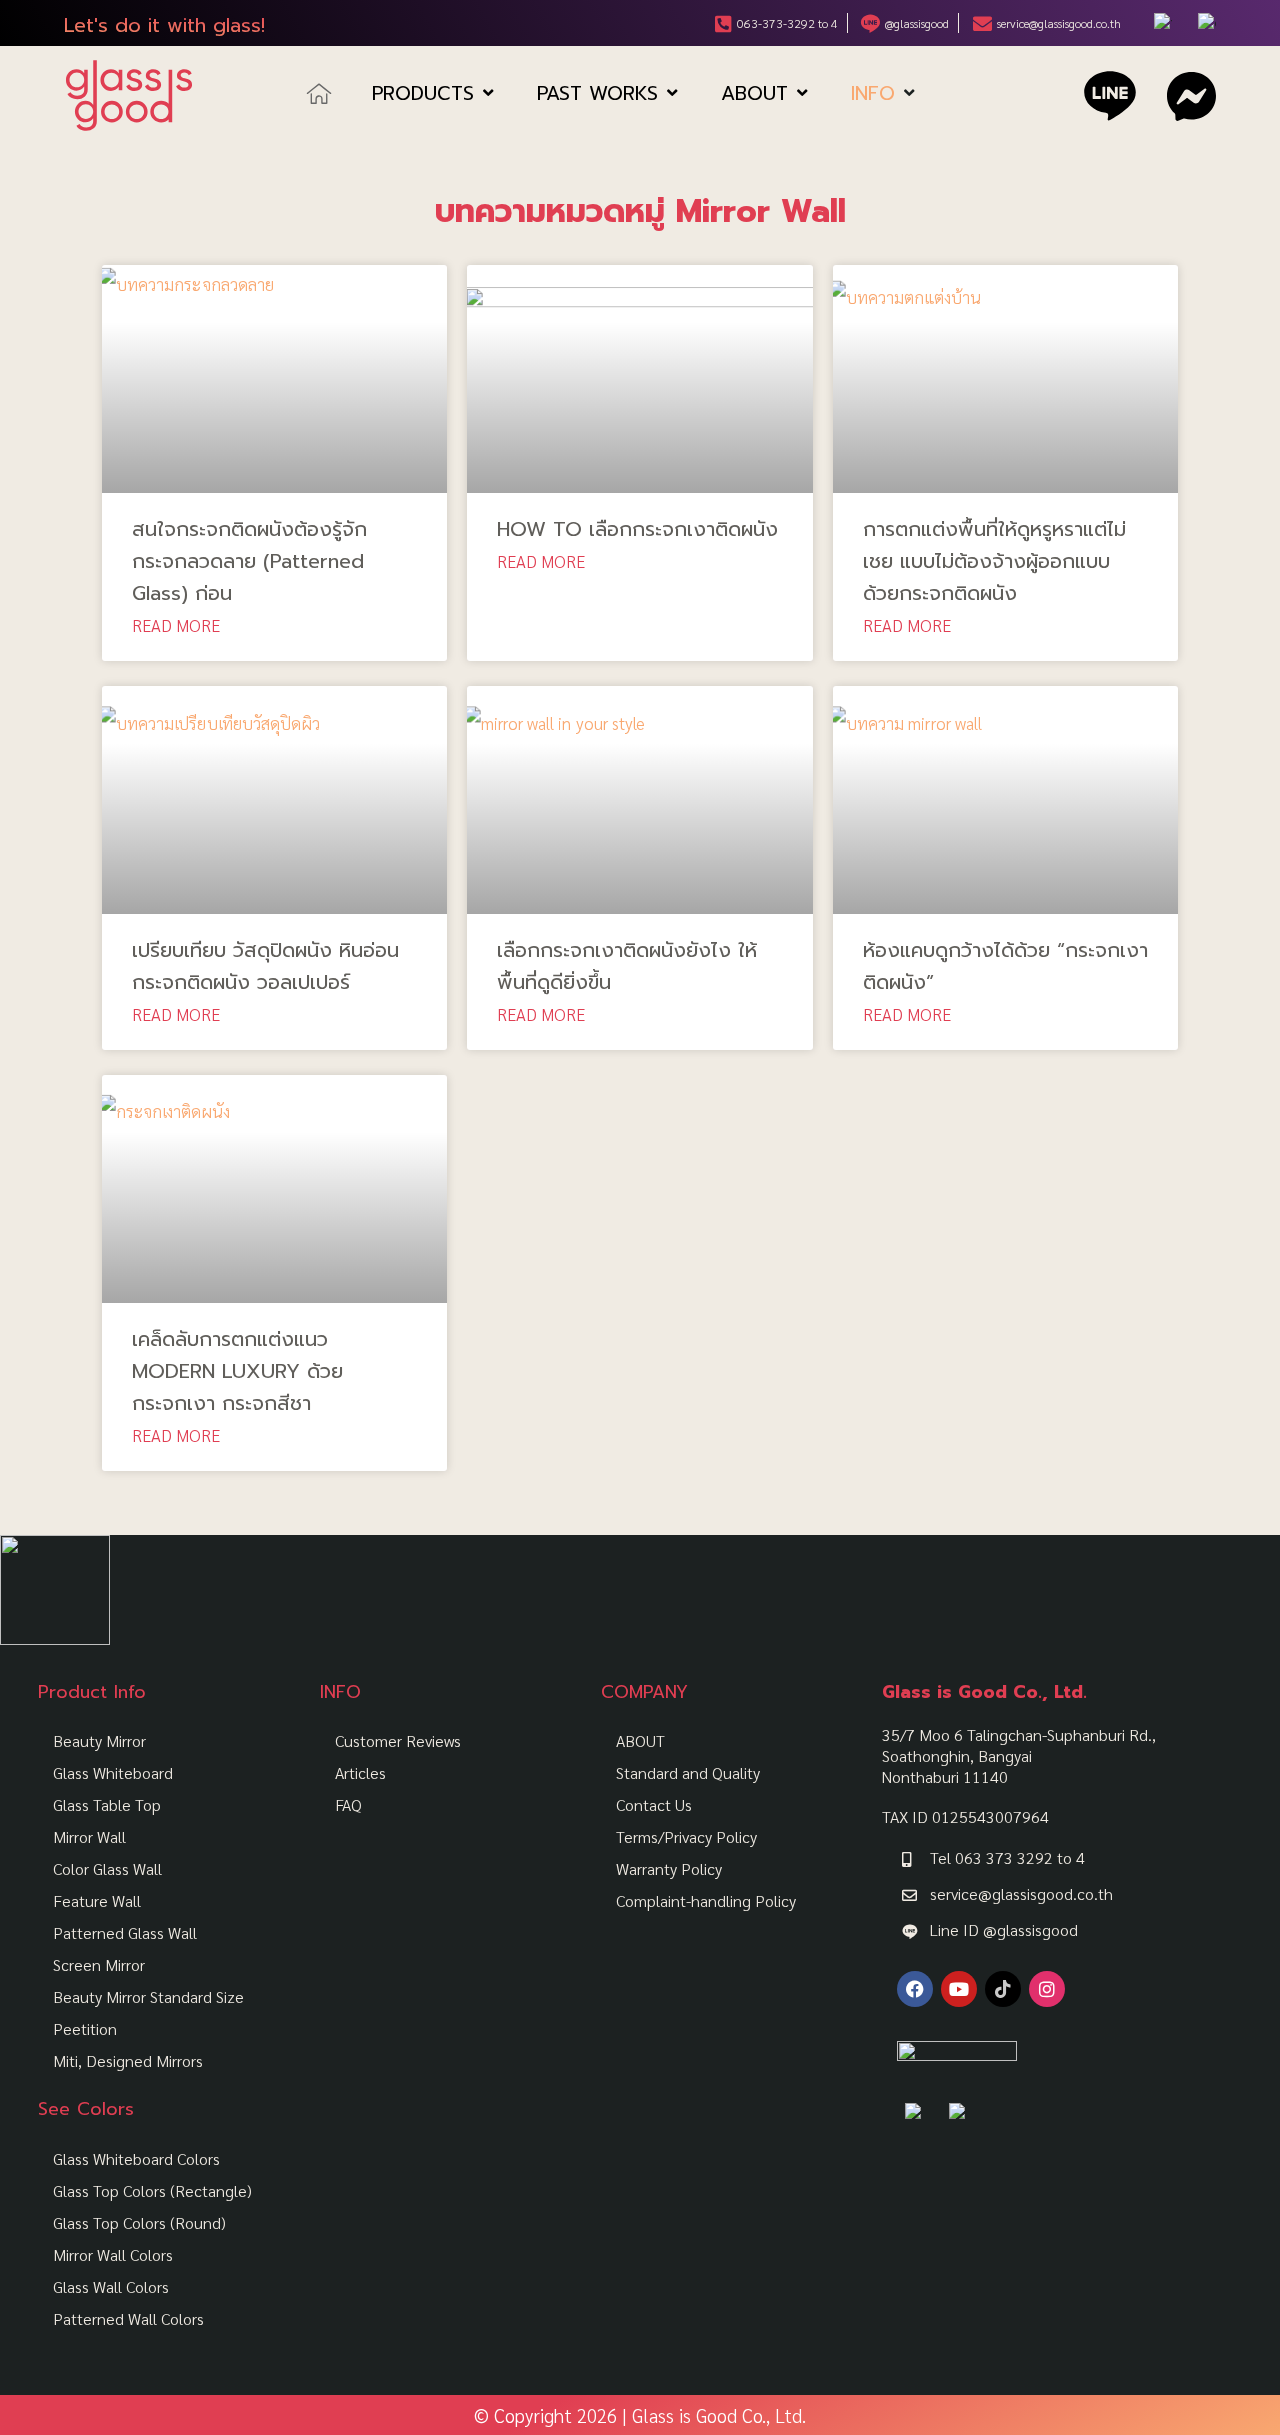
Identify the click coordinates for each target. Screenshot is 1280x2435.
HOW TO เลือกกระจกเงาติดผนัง (637, 529)
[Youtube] (959, 1989)
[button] (434, 94)
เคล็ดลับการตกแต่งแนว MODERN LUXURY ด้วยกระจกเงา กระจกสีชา (237, 1371)
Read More (176, 625)
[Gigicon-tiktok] (1003, 1989)
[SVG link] (129, 95)
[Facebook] (915, 1989)
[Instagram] (1047, 1989)
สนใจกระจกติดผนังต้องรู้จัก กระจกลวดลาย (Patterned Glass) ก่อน (249, 561)
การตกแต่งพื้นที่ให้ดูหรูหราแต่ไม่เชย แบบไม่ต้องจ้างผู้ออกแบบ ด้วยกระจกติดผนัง (994, 561)
